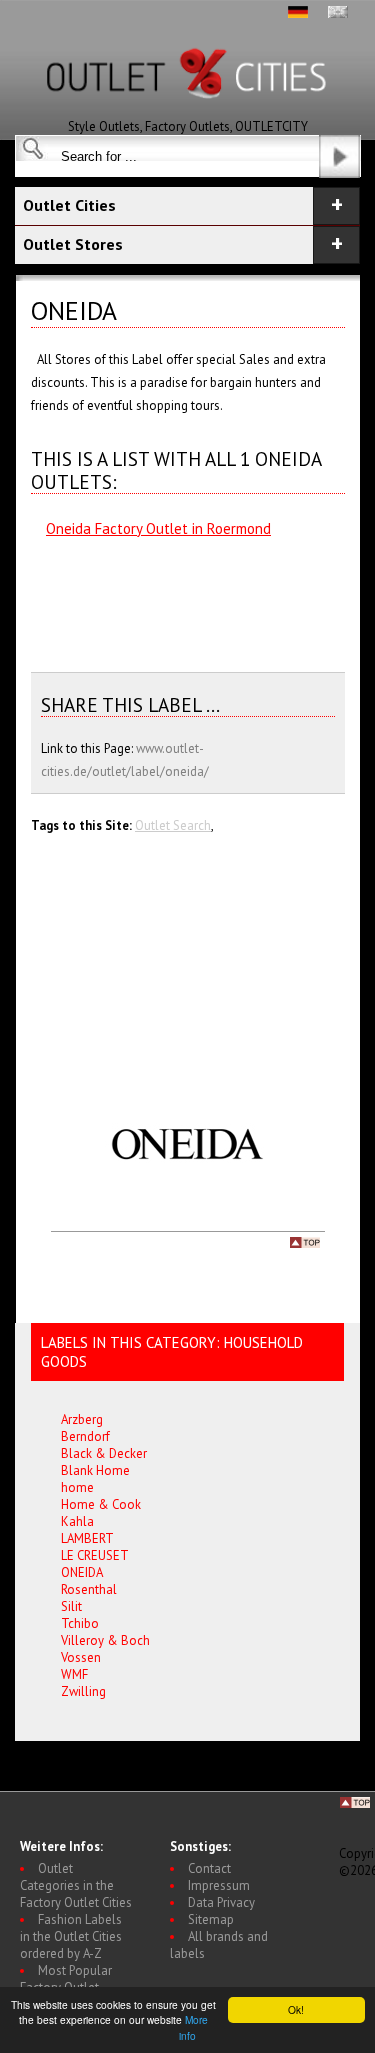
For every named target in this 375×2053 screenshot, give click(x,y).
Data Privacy (221, 1902)
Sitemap (211, 1919)
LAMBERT (87, 1538)
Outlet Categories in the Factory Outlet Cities (76, 1885)
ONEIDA (82, 1572)
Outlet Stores (73, 244)
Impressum (219, 1885)
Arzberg (82, 1419)
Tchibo (80, 1623)
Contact (209, 1868)
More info (193, 2027)
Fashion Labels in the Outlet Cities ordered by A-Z (71, 1936)
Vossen (81, 1657)
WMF (74, 1674)
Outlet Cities (69, 205)
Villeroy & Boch (105, 1640)
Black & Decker (104, 1453)
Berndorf (85, 1436)
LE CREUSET (95, 1555)
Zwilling (83, 1691)
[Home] (188, 113)
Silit (71, 1606)
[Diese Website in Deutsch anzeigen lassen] (298, 13)
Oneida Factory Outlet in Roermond (158, 528)
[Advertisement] (143, 595)
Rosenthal (89, 1589)
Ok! (296, 2009)
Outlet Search (173, 825)
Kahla (77, 1521)
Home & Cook (101, 1504)
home (77, 1487)
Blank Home (95, 1470)
